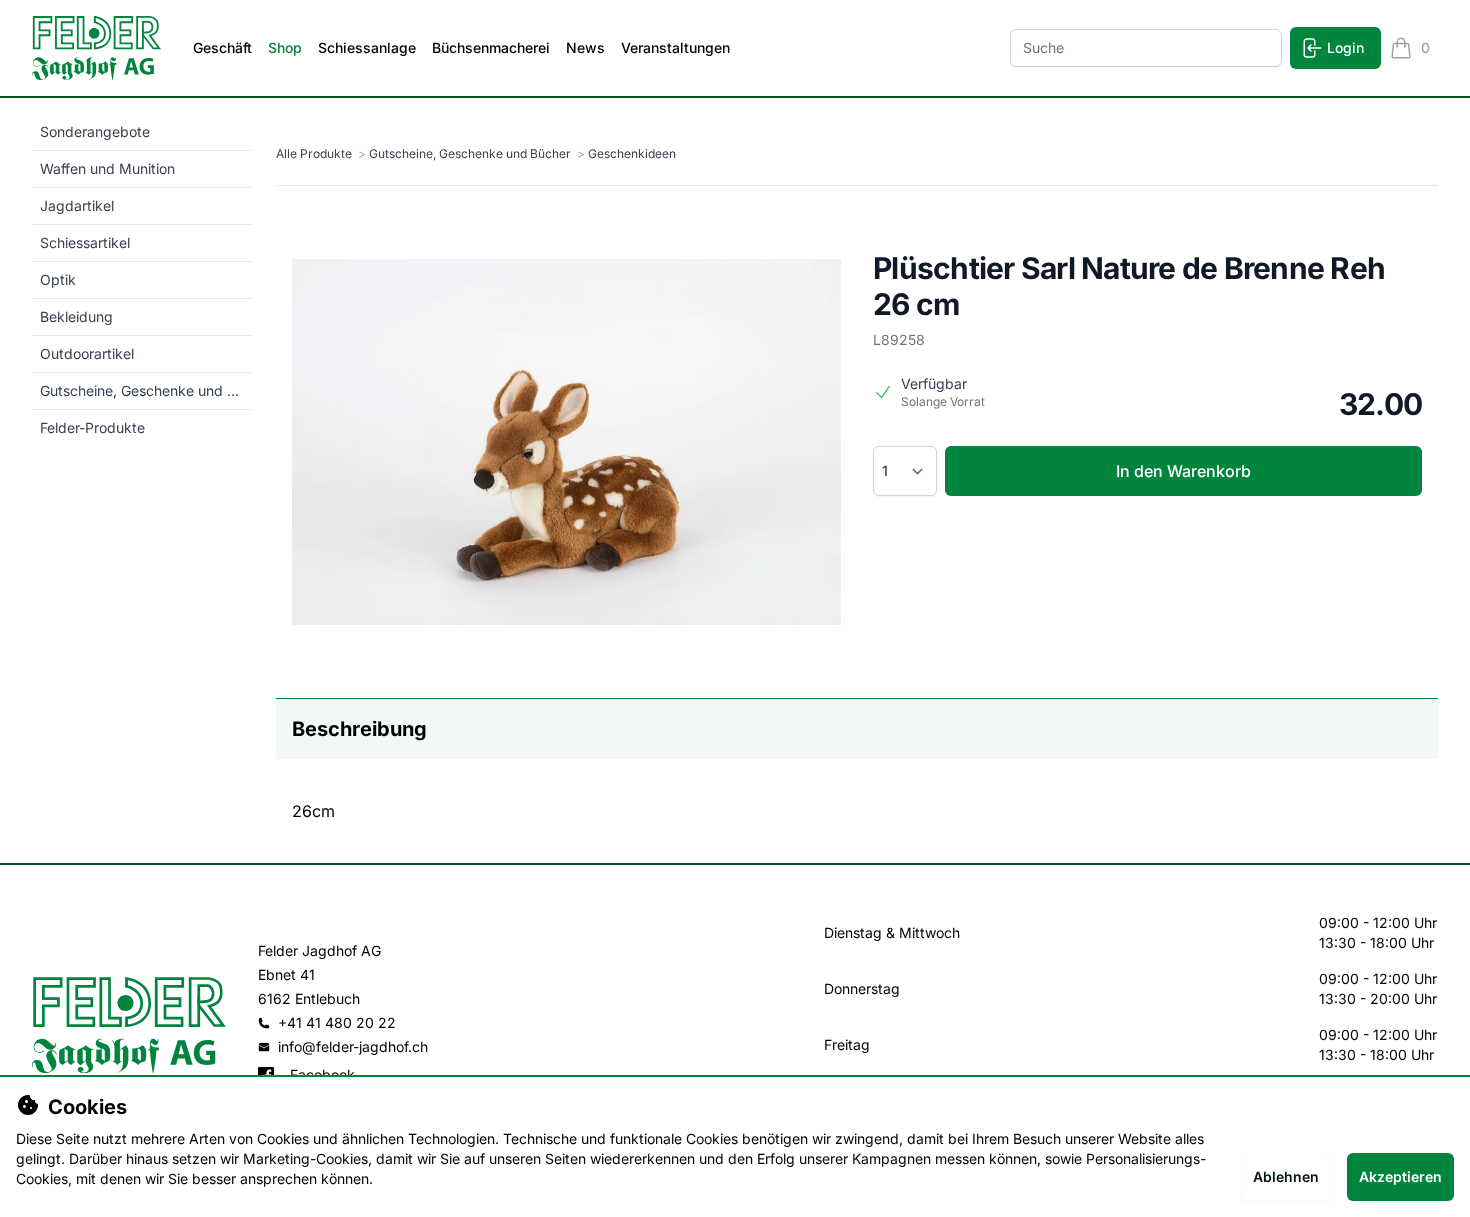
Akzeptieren (1400, 1176)
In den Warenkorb (1183, 471)
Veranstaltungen (675, 47)
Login (1345, 47)
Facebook (322, 1074)
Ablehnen (1286, 1176)
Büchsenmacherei (491, 47)
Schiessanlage (367, 47)
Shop (285, 47)
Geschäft (222, 47)
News (585, 47)
